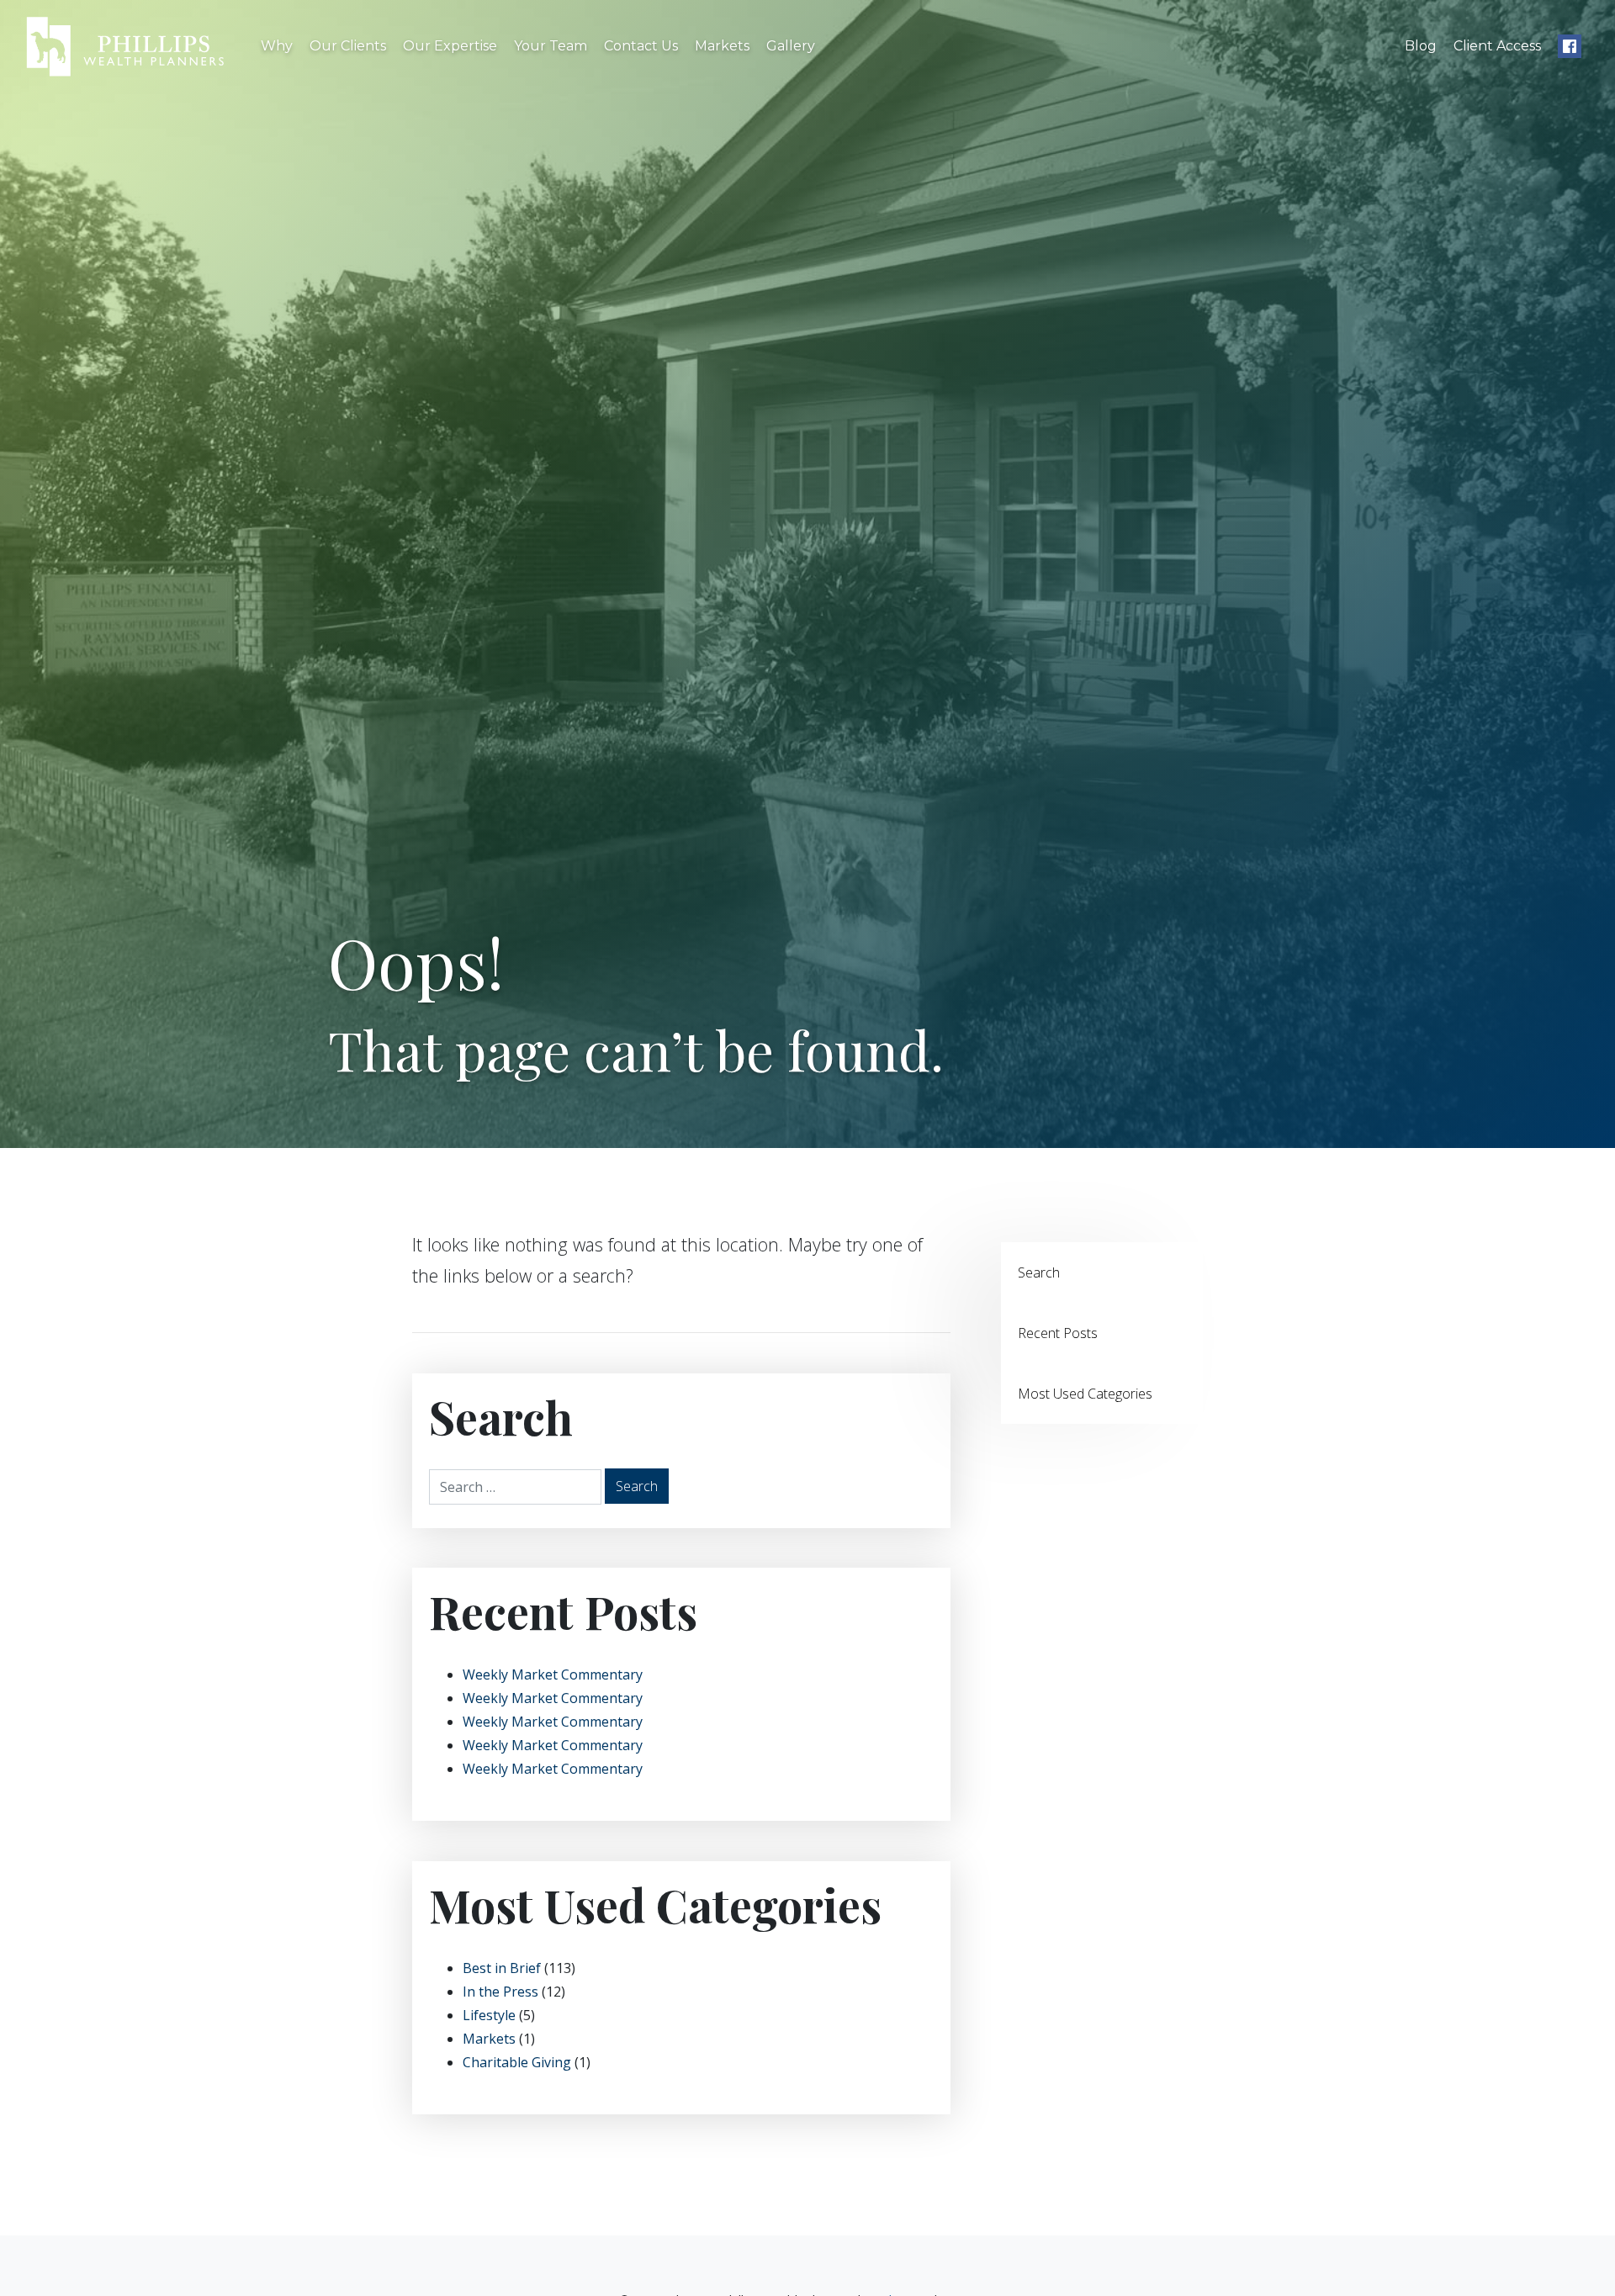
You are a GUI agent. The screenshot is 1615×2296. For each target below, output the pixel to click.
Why (277, 46)
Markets (722, 46)
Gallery (791, 46)
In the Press (500, 1992)
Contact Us (641, 46)
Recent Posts (1058, 1333)
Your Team (551, 46)
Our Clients (348, 46)
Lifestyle (489, 2015)
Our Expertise (450, 46)
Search (1039, 1272)
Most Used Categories (1085, 1394)
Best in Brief (502, 1968)
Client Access (1497, 46)
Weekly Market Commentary (553, 1674)
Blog (1421, 46)
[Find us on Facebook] (1570, 46)
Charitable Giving (517, 2062)
